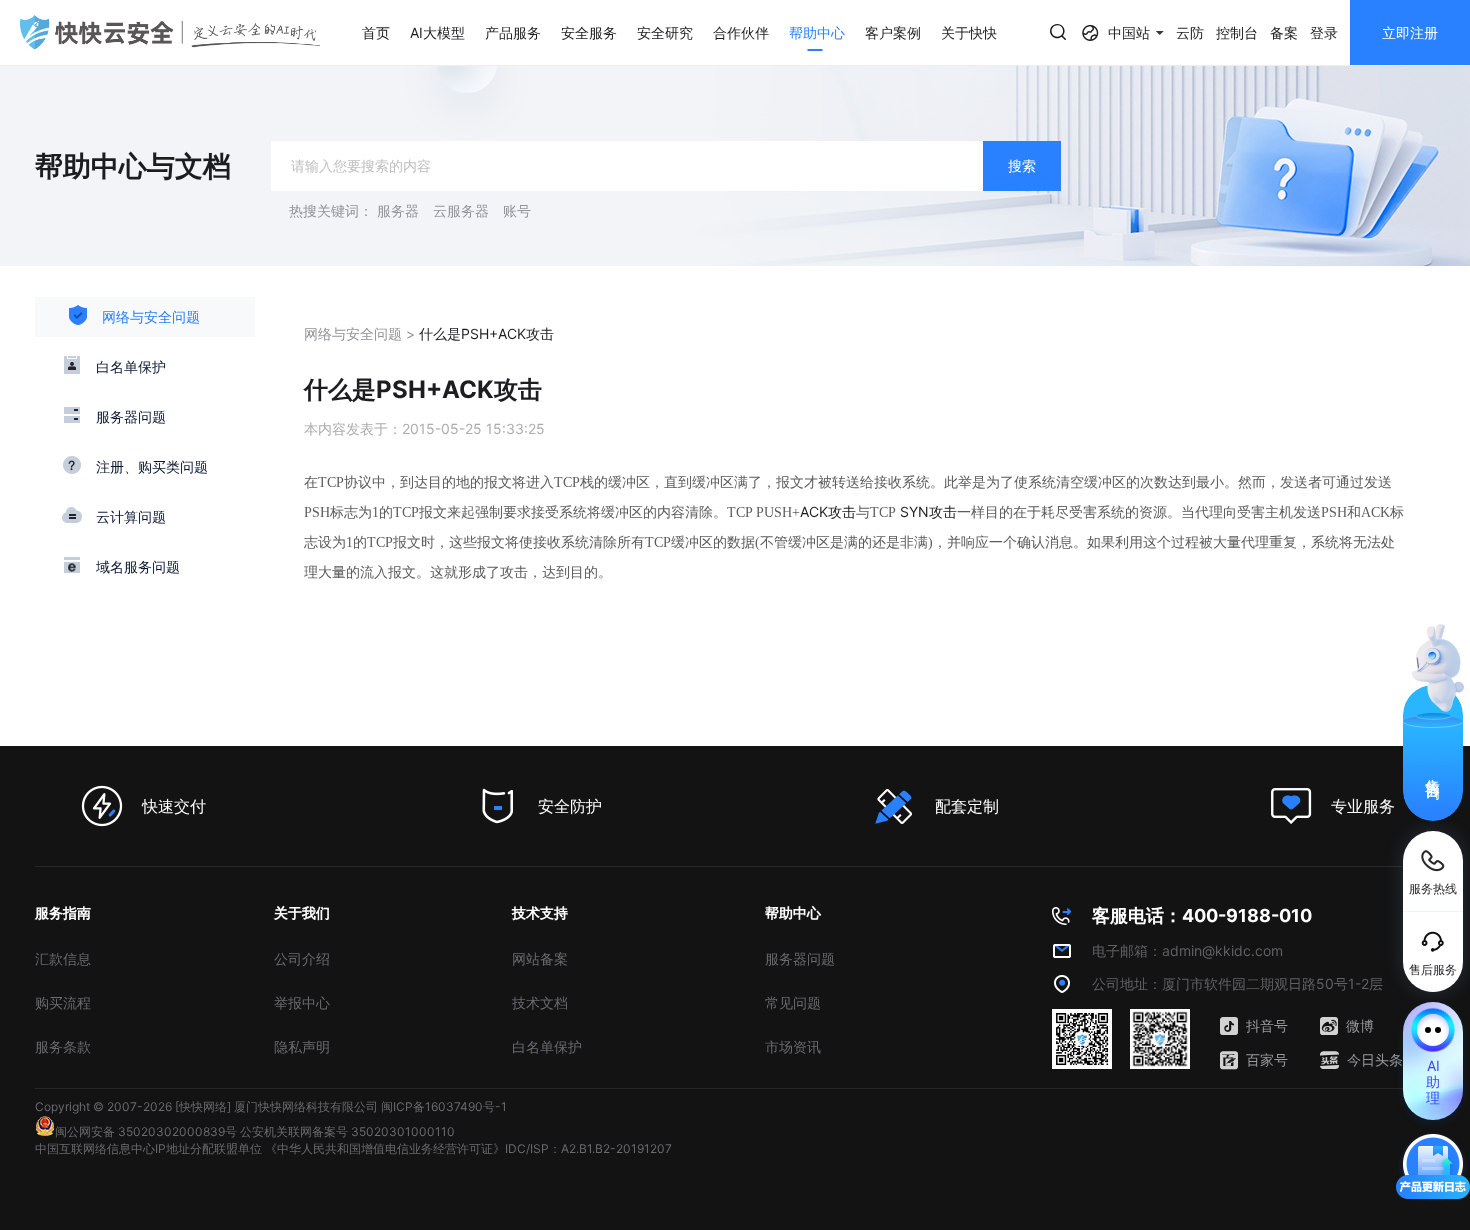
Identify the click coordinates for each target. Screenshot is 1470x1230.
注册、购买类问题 (152, 466)
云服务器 (461, 210)
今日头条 (1375, 1059)
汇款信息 (63, 958)
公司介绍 (302, 958)
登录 (1324, 32)
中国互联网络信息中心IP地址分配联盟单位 (148, 1148)
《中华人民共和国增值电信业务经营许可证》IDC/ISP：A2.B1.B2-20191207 (468, 1148)
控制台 (1237, 32)
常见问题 (793, 1002)
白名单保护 (131, 366)
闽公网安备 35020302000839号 (146, 1131)
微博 (1360, 1025)
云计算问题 (131, 516)
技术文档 (540, 1002)
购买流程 (63, 1002)
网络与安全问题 (151, 316)
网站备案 (540, 958)
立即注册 (1410, 32)
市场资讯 (793, 1046)
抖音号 (1267, 1025)
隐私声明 (302, 1046)
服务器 (398, 210)
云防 (1190, 32)
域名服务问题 (138, 566)
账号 (517, 210)
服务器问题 (131, 416)
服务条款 (63, 1046)
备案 (1284, 32)
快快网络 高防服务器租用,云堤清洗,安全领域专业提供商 (170, 32)
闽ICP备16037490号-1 (444, 1106)
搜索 (1022, 165)
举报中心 (302, 1002)
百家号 (1267, 1059)
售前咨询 (1433, 771)
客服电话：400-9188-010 (1202, 915)
